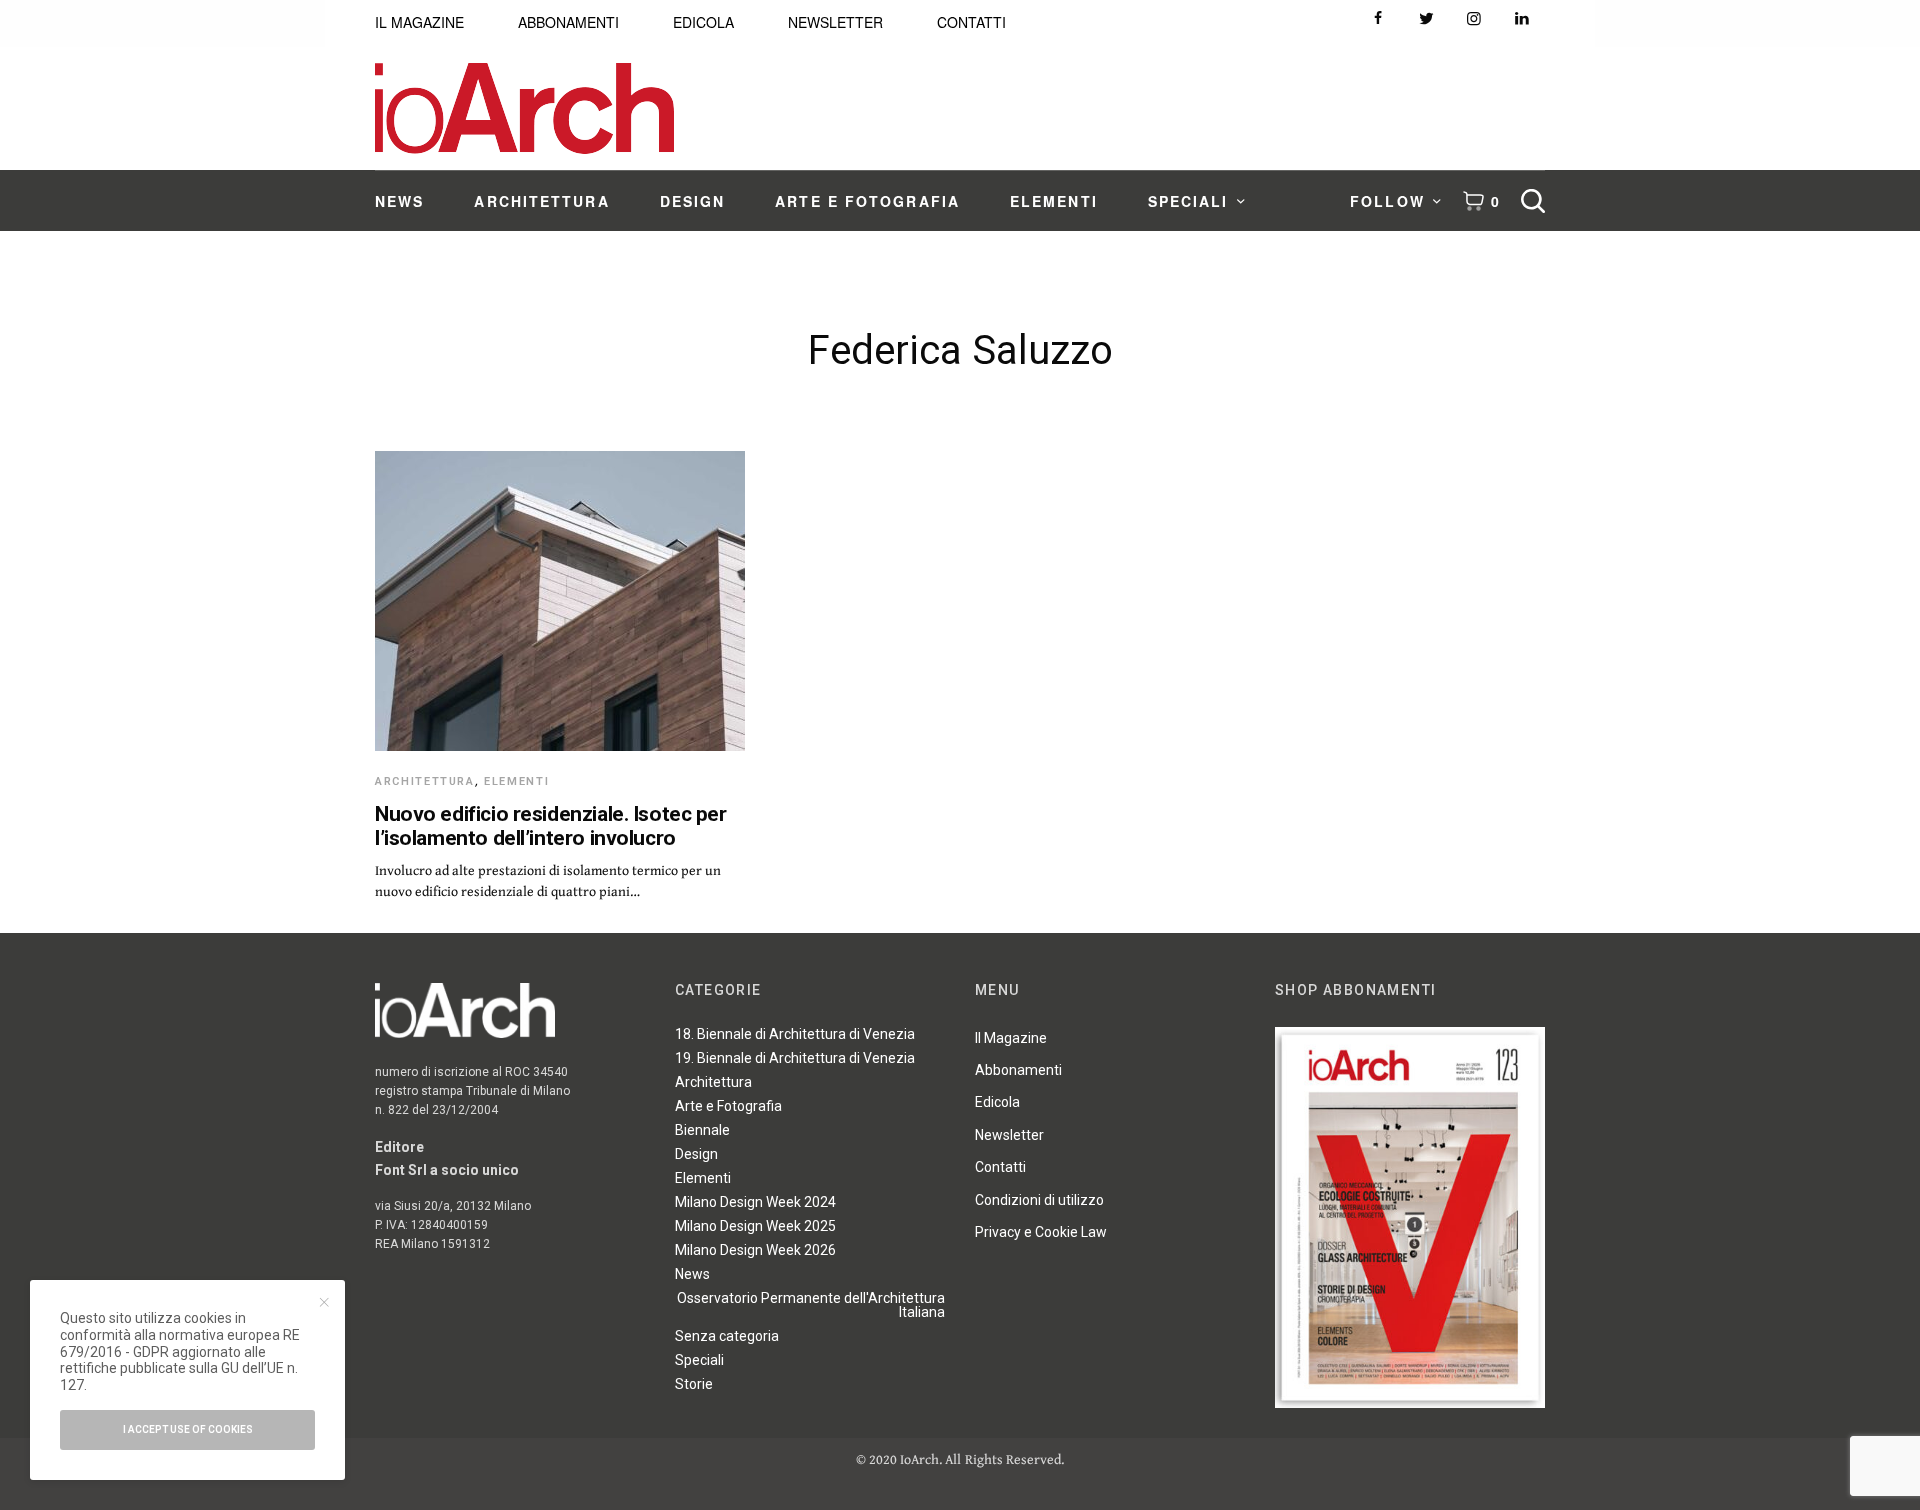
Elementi (516, 781)
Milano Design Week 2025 (755, 1226)
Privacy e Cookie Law (1041, 1232)
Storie (694, 1384)
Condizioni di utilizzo (1039, 1200)
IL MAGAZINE (419, 22)
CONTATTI (971, 22)
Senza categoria (727, 1336)
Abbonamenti (1018, 1070)
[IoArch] (524, 108)
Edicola (997, 1102)
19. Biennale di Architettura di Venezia (795, 1058)
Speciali (699, 1360)
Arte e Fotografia (728, 1106)
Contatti (1000, 1167)
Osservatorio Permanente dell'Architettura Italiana (811, 1305)
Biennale (702, 1130)
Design (696, 1154)
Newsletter (1009, 1135)
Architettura (425, 781)
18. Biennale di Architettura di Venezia (795, 1034)
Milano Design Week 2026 (755, 1250)
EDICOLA (703, 22)
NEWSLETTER (835, 22)
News (692, 1274)
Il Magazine (1011, 1038)
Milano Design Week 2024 (755, 1202)
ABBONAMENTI (568, 22)
